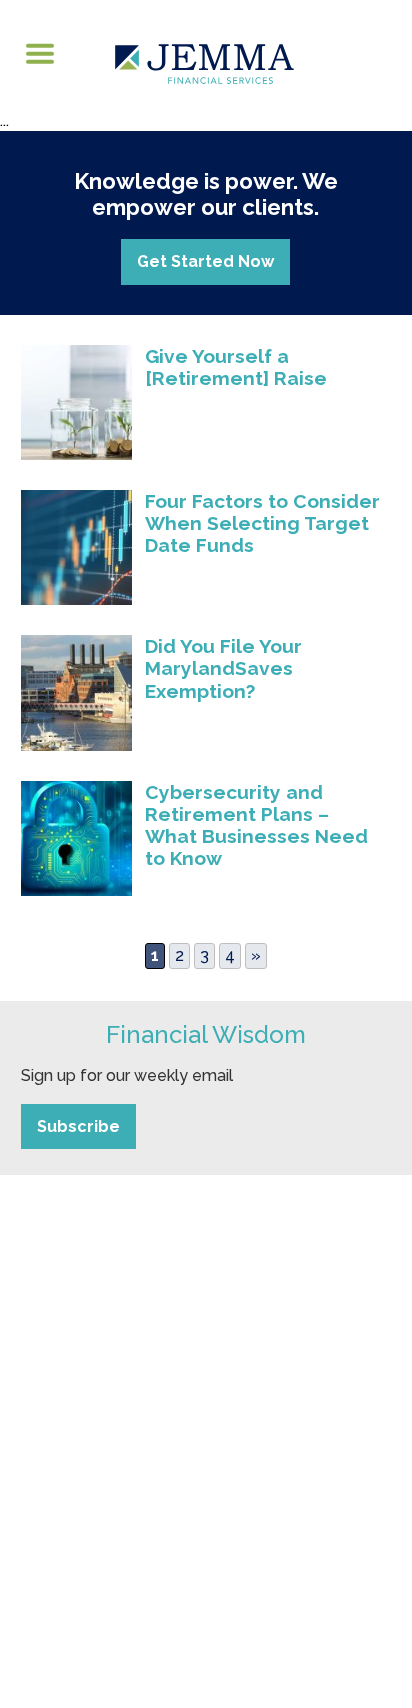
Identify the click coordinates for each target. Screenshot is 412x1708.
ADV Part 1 (66, 1553)
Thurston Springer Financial (281, 1323)
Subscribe (78, 1126)
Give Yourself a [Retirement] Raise (236, 367)
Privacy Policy (252, 1553)
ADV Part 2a (153, 1553)
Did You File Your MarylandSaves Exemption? (223, 668)
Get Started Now (205, 261)
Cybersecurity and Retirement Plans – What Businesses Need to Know (256, 825)
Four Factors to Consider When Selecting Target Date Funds (262, 523)
